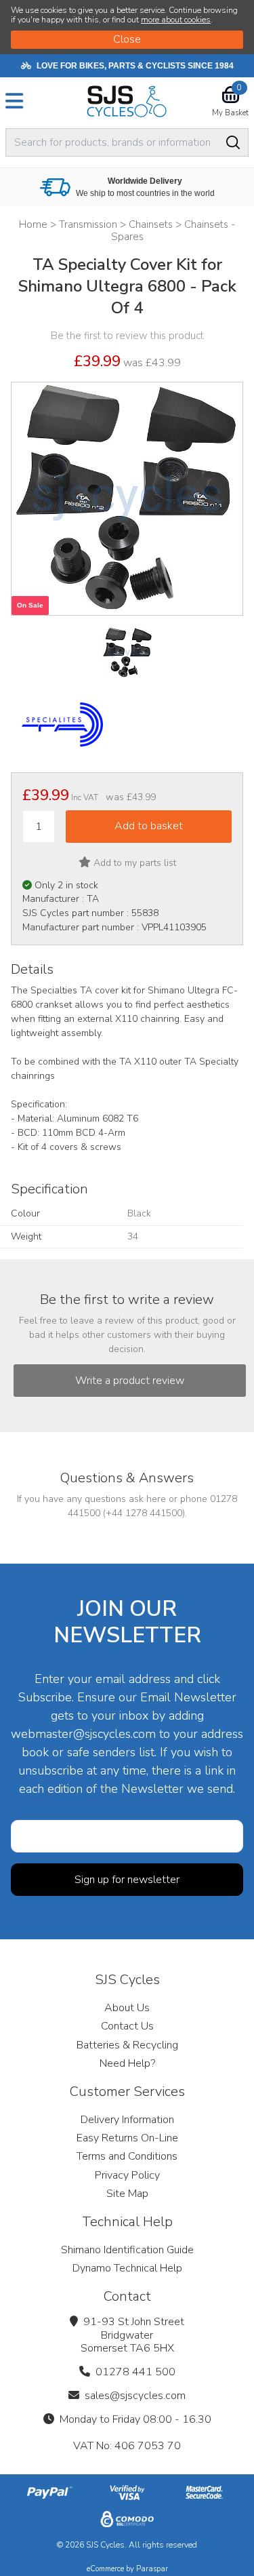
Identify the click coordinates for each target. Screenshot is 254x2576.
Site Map (127, 2194)
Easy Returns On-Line (127, 2138)
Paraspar (152, 2569)
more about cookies (176, 20)
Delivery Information (127, 2120)
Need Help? (127, 2063)
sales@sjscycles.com (135, 2396)
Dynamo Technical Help (127, 2268)
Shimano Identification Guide (127, 2250)
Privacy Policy (127, 2175)
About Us (127, 2008)
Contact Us (127, 2026)
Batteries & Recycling (127, 2045)
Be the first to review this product (127, 336)
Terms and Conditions (127, 2156)
